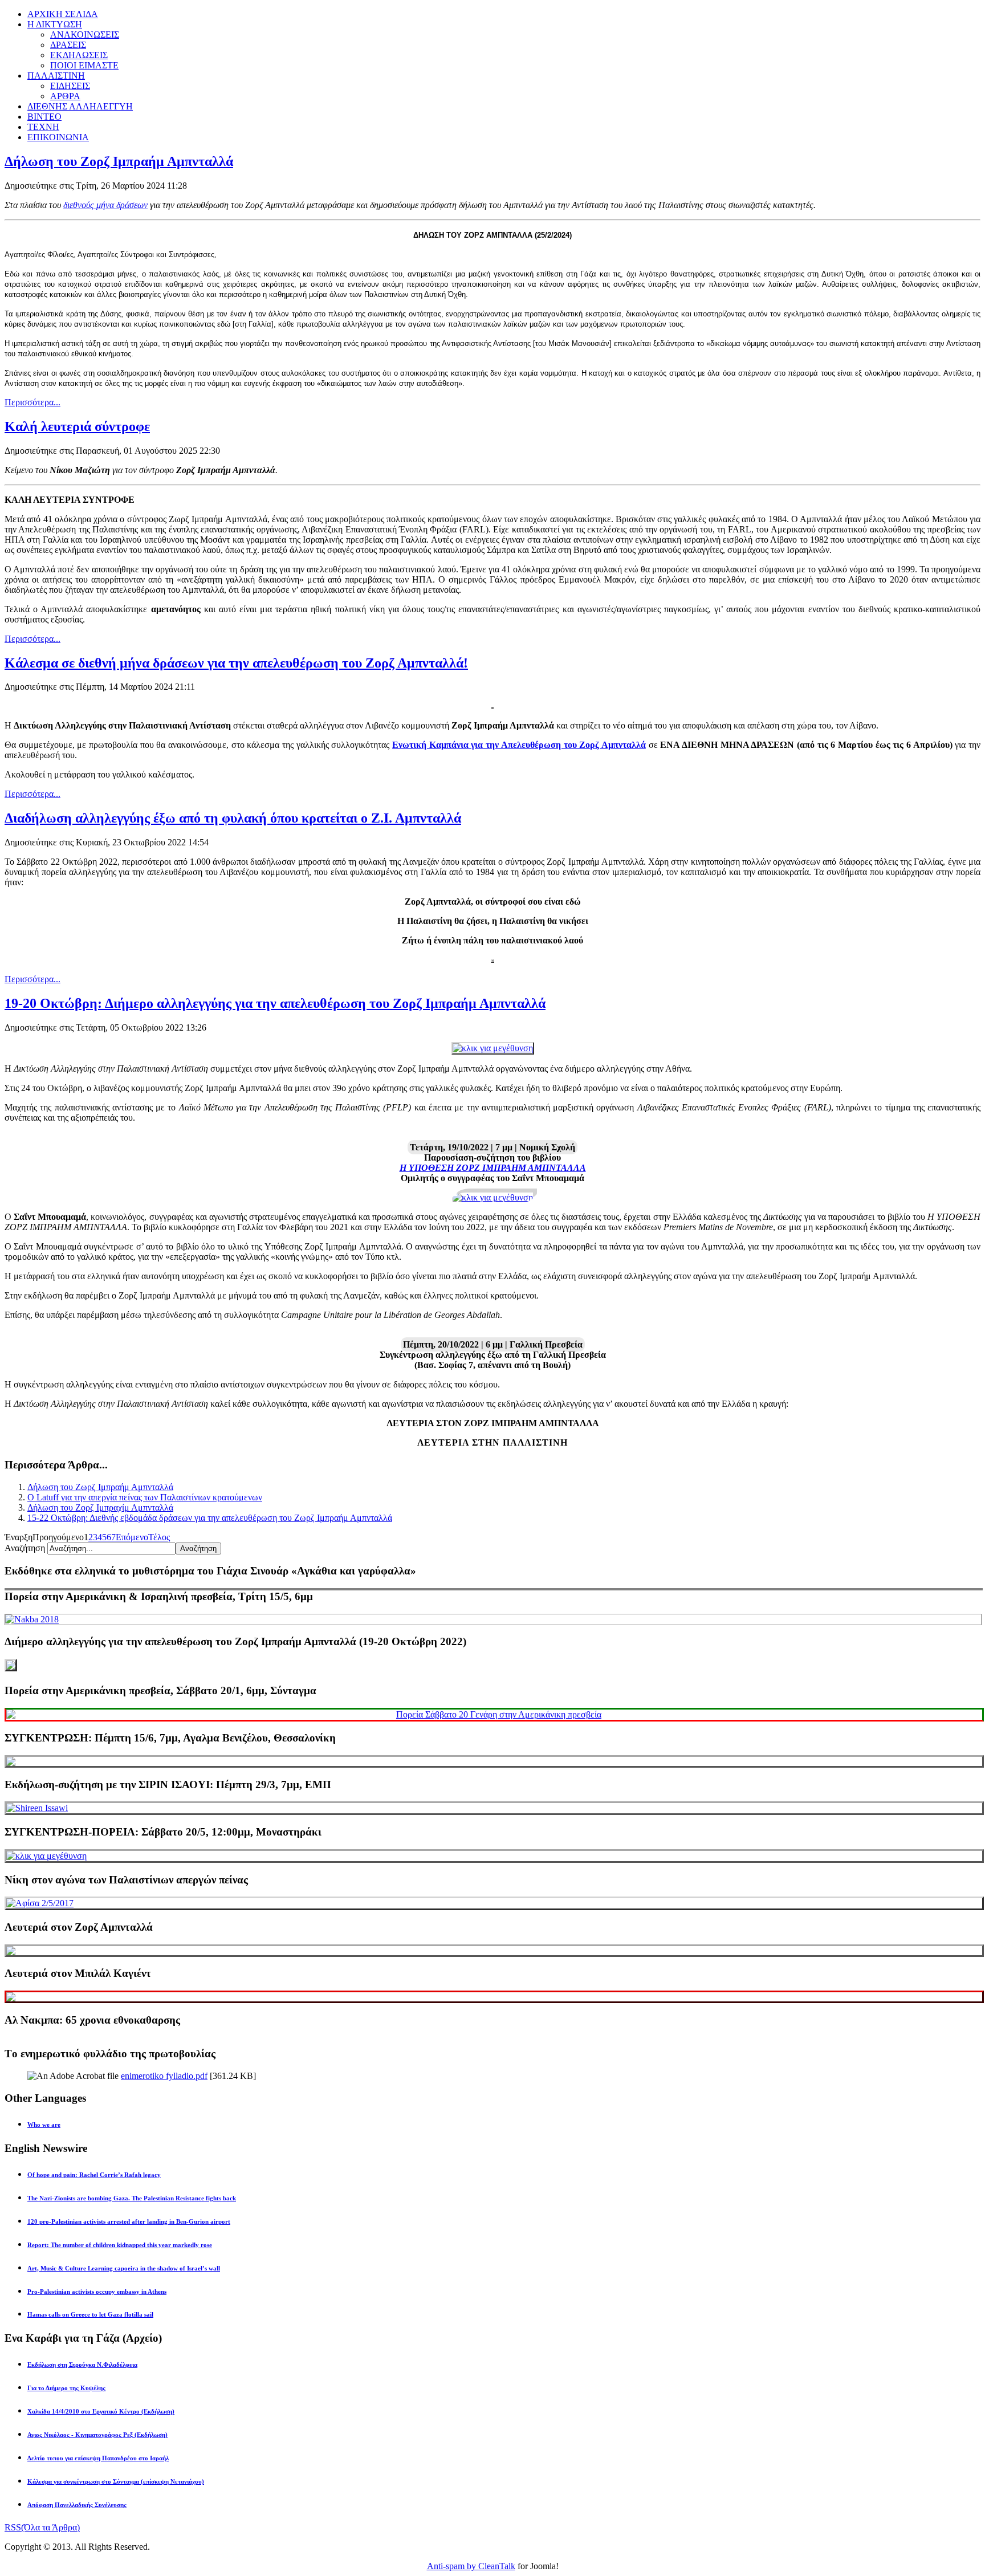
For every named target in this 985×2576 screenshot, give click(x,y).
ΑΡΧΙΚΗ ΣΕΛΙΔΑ (63, 14)
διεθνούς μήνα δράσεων (105, 205)
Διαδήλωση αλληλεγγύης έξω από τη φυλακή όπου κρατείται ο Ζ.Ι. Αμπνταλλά (233, 818)
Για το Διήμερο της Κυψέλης (66, 2388)
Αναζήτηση (26, 1548)
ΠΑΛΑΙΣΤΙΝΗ (56, 76)
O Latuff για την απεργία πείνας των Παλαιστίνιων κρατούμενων (145, 1497)
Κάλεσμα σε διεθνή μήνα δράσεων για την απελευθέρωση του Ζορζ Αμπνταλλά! (236, 663)
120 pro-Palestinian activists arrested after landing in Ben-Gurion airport (129, 2221)
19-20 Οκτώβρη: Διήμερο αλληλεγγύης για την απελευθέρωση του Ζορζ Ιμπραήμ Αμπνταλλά (275, 1003)
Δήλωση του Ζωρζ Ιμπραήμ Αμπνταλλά (100, 1487)
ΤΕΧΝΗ (43, 127)
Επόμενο (132, 1537)
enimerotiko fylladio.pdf (164, 2076)
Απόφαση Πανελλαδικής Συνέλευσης (77, 2505)
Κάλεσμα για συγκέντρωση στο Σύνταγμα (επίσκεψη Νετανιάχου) (116, 2481)
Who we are (44, 2125)
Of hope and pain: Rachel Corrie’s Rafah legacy (94, 2175)
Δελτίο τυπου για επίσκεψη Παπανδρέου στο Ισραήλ (98, 2458)
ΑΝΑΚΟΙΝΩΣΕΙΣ (85, 34)
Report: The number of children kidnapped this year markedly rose (120, 2245)
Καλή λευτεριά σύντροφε (77, 426)
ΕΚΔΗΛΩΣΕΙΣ (79, 55)
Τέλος (159, 1537)
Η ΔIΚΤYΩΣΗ (55, 24)
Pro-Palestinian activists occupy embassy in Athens (97, 2292)
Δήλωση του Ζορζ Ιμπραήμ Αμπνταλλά (119, 161)
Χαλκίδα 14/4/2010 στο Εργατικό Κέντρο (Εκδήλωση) (101, 2411)
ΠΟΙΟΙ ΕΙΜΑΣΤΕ (84, 65)
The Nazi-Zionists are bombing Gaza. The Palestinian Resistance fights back (132, 2198)
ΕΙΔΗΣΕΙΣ (70, 86)
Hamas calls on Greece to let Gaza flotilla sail (90, 2314)
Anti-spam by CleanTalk (471, 2566)
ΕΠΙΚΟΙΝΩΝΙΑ (58, 137)
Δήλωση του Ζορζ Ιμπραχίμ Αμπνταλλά (100, 1507)
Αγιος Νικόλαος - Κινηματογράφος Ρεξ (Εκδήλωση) (97, 2435)
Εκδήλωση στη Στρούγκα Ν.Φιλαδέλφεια (82, 2365)
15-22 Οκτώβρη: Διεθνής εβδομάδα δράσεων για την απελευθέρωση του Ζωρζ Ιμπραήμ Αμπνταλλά (210, 1518)
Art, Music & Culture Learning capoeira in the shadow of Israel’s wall (124, 2268)
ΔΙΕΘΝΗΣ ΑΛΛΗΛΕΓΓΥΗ (80, 106)
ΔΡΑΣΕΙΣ (68, 45)
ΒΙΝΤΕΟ (44, 117)
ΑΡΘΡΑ (65, 96)
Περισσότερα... (32, 402)
